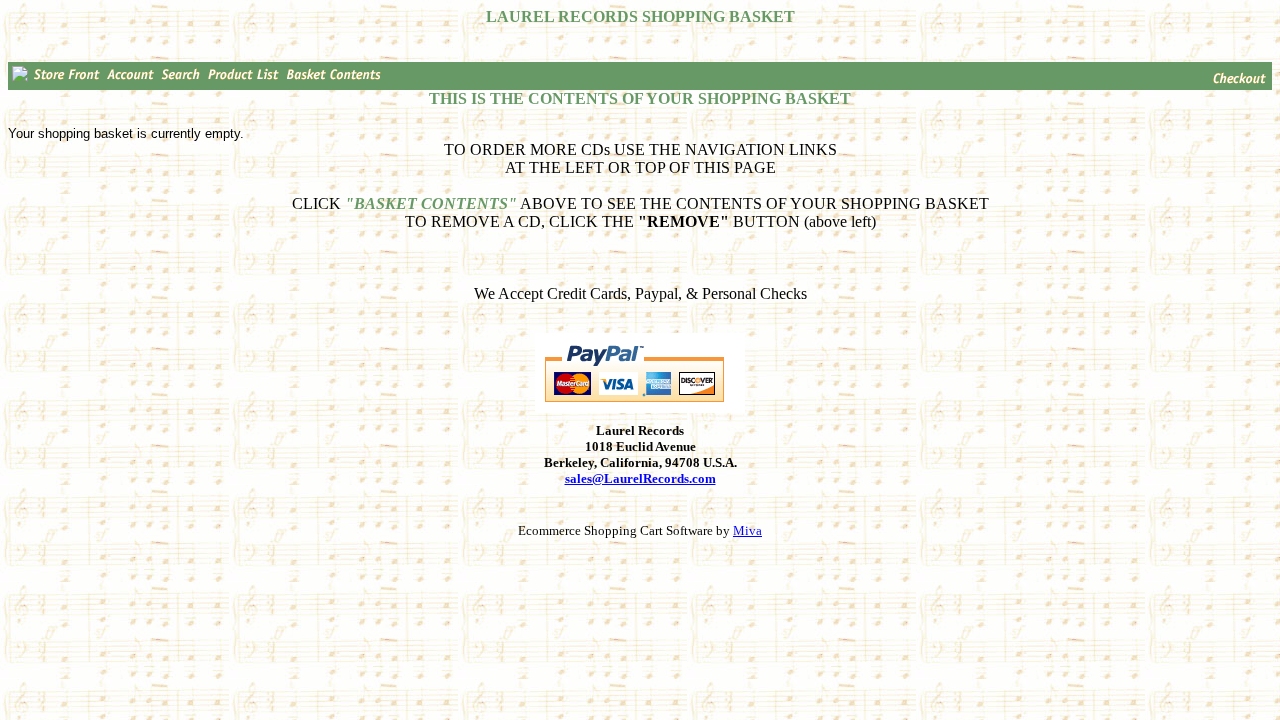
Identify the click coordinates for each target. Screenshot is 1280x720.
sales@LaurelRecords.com (640, 478)
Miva (747, 530)
